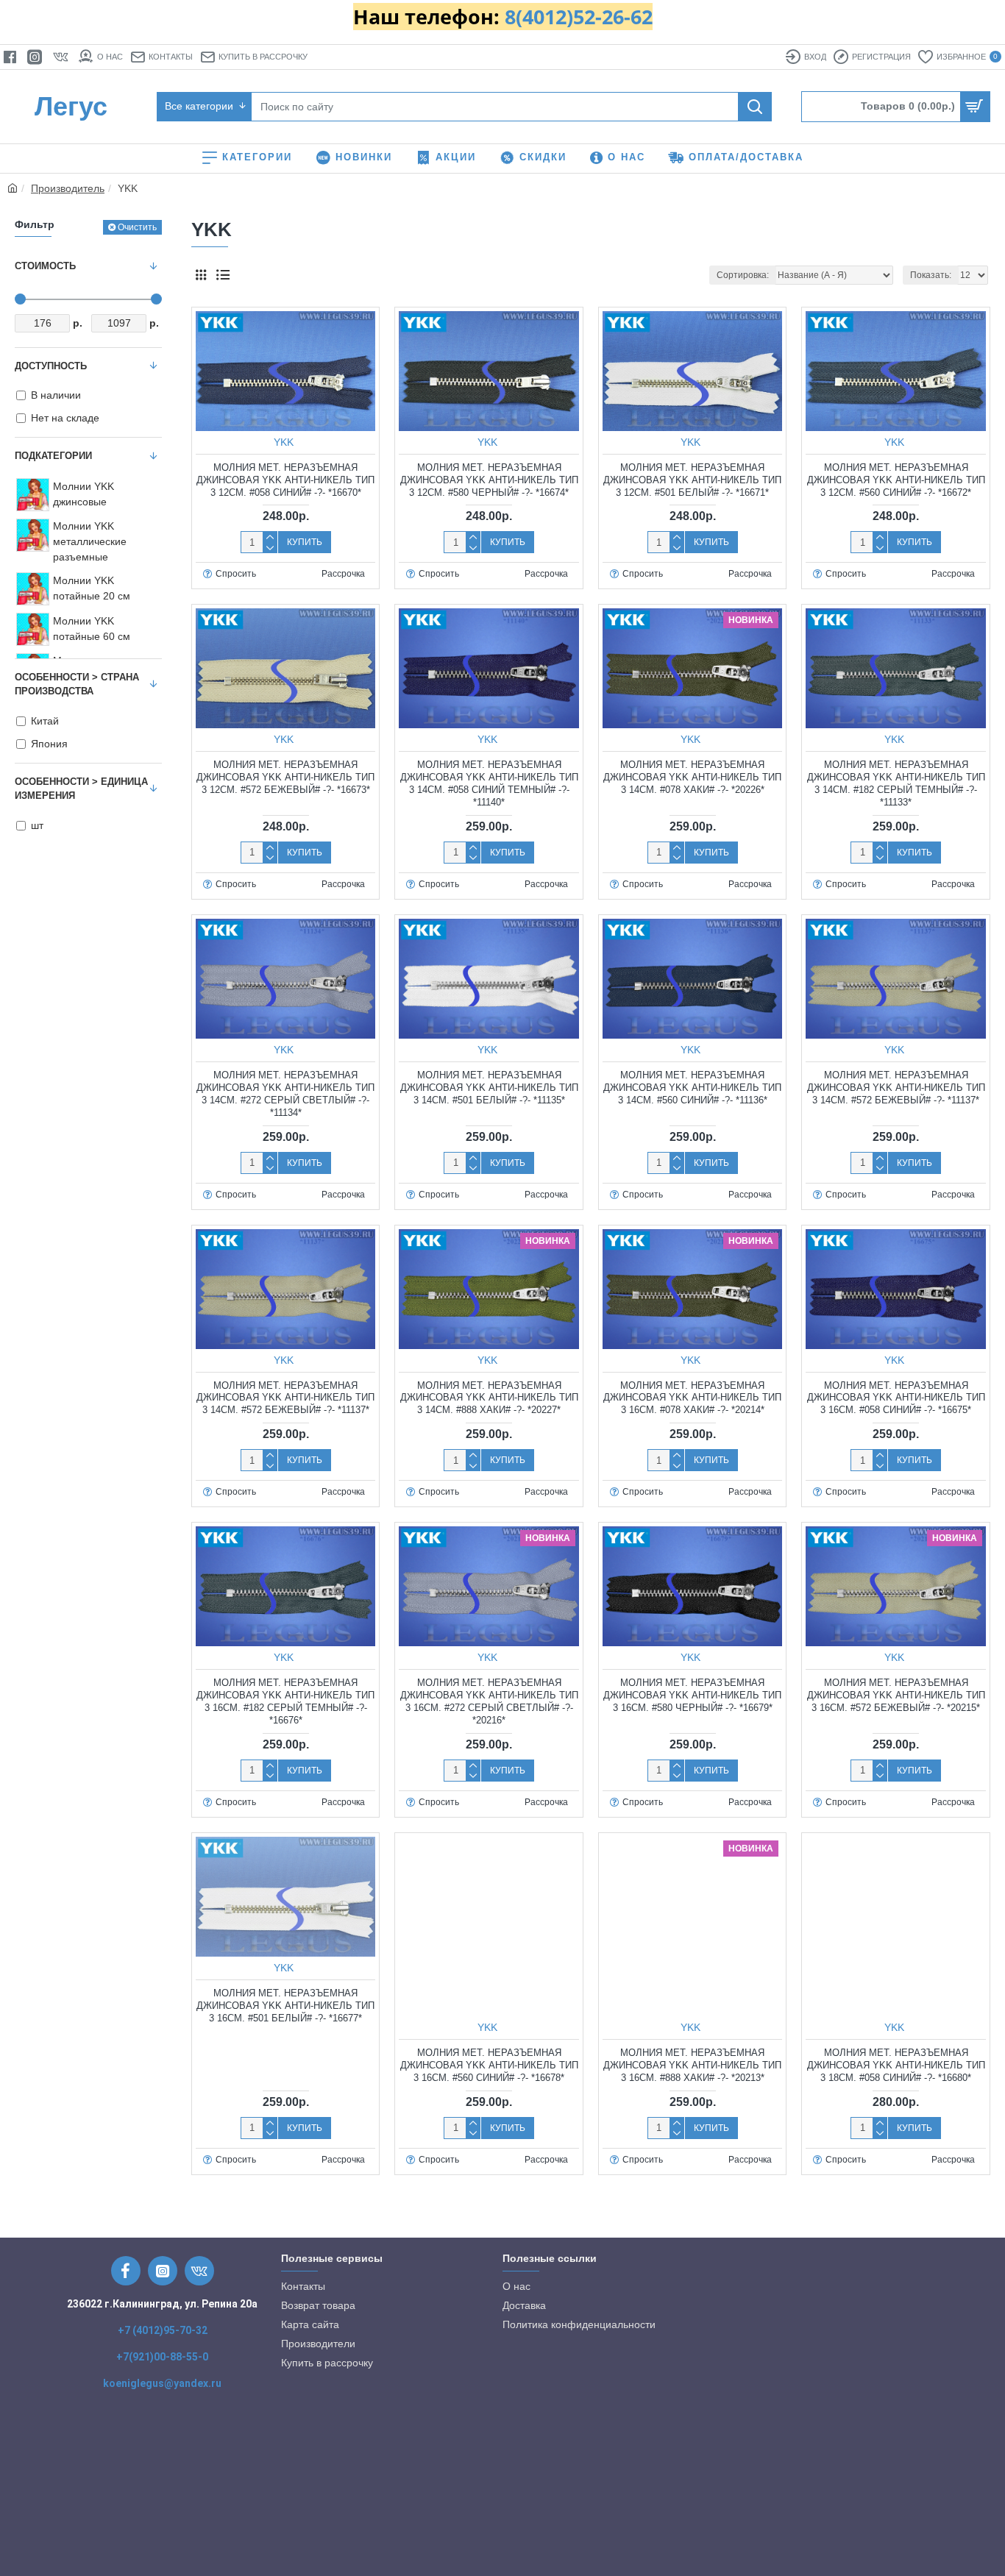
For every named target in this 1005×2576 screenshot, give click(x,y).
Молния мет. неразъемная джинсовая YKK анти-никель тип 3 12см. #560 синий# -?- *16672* (896, 480)
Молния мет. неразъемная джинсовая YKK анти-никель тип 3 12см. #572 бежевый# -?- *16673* (285, 777)
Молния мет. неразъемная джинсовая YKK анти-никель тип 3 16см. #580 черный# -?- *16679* (692, 1695)
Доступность (51, 366)
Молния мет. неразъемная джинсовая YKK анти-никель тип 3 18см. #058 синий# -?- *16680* (896, 2065)
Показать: (931, 275)
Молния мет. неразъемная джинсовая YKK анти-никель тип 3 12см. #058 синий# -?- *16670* (285, 480)
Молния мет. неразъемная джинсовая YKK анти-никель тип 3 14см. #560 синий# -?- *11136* (692, 1088)
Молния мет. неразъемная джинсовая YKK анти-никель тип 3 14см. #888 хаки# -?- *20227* (489, 1398)
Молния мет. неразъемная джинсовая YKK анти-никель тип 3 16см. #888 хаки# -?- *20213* (692, 2065)
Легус (71, 106)
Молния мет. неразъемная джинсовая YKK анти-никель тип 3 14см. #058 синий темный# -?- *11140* (489, 783)
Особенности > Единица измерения (81, 789)
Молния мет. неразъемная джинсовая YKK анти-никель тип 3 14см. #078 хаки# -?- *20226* (692, 777)
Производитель (68, 188)
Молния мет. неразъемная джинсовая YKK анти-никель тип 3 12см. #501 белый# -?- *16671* (692, 480)
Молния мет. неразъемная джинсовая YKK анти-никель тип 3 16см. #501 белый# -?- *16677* (285, 2006)
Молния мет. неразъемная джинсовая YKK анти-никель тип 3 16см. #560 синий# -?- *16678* (489, 2065)
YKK (284, 442)
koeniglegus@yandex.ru (162, 2383)
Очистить (137, 227)
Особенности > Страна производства (77, 684)
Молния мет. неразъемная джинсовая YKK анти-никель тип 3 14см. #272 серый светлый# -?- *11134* (285, 1094)
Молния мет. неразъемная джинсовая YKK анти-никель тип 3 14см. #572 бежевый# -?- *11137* (896, 1088)
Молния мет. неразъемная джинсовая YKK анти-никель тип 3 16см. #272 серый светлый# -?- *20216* (489, 1701)
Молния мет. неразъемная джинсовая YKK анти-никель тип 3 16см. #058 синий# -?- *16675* (896, 1398)
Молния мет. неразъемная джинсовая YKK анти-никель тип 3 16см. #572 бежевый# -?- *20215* (896, 1695)
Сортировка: (743, 275)
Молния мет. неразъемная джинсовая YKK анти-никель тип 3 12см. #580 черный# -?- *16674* (489, 480)
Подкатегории (53, 456)
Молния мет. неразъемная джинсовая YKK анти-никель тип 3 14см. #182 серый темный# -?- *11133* (896, 783)
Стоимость (45, 266)
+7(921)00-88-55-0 (162, 2357)
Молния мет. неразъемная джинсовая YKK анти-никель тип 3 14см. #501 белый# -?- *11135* (489, 1088)
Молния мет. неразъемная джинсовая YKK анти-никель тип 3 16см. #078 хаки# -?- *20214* (692, 1398)
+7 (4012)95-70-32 (163, 2330)
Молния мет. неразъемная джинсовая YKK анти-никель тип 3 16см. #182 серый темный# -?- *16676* (285, 1701)
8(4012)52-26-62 (579, 17)
